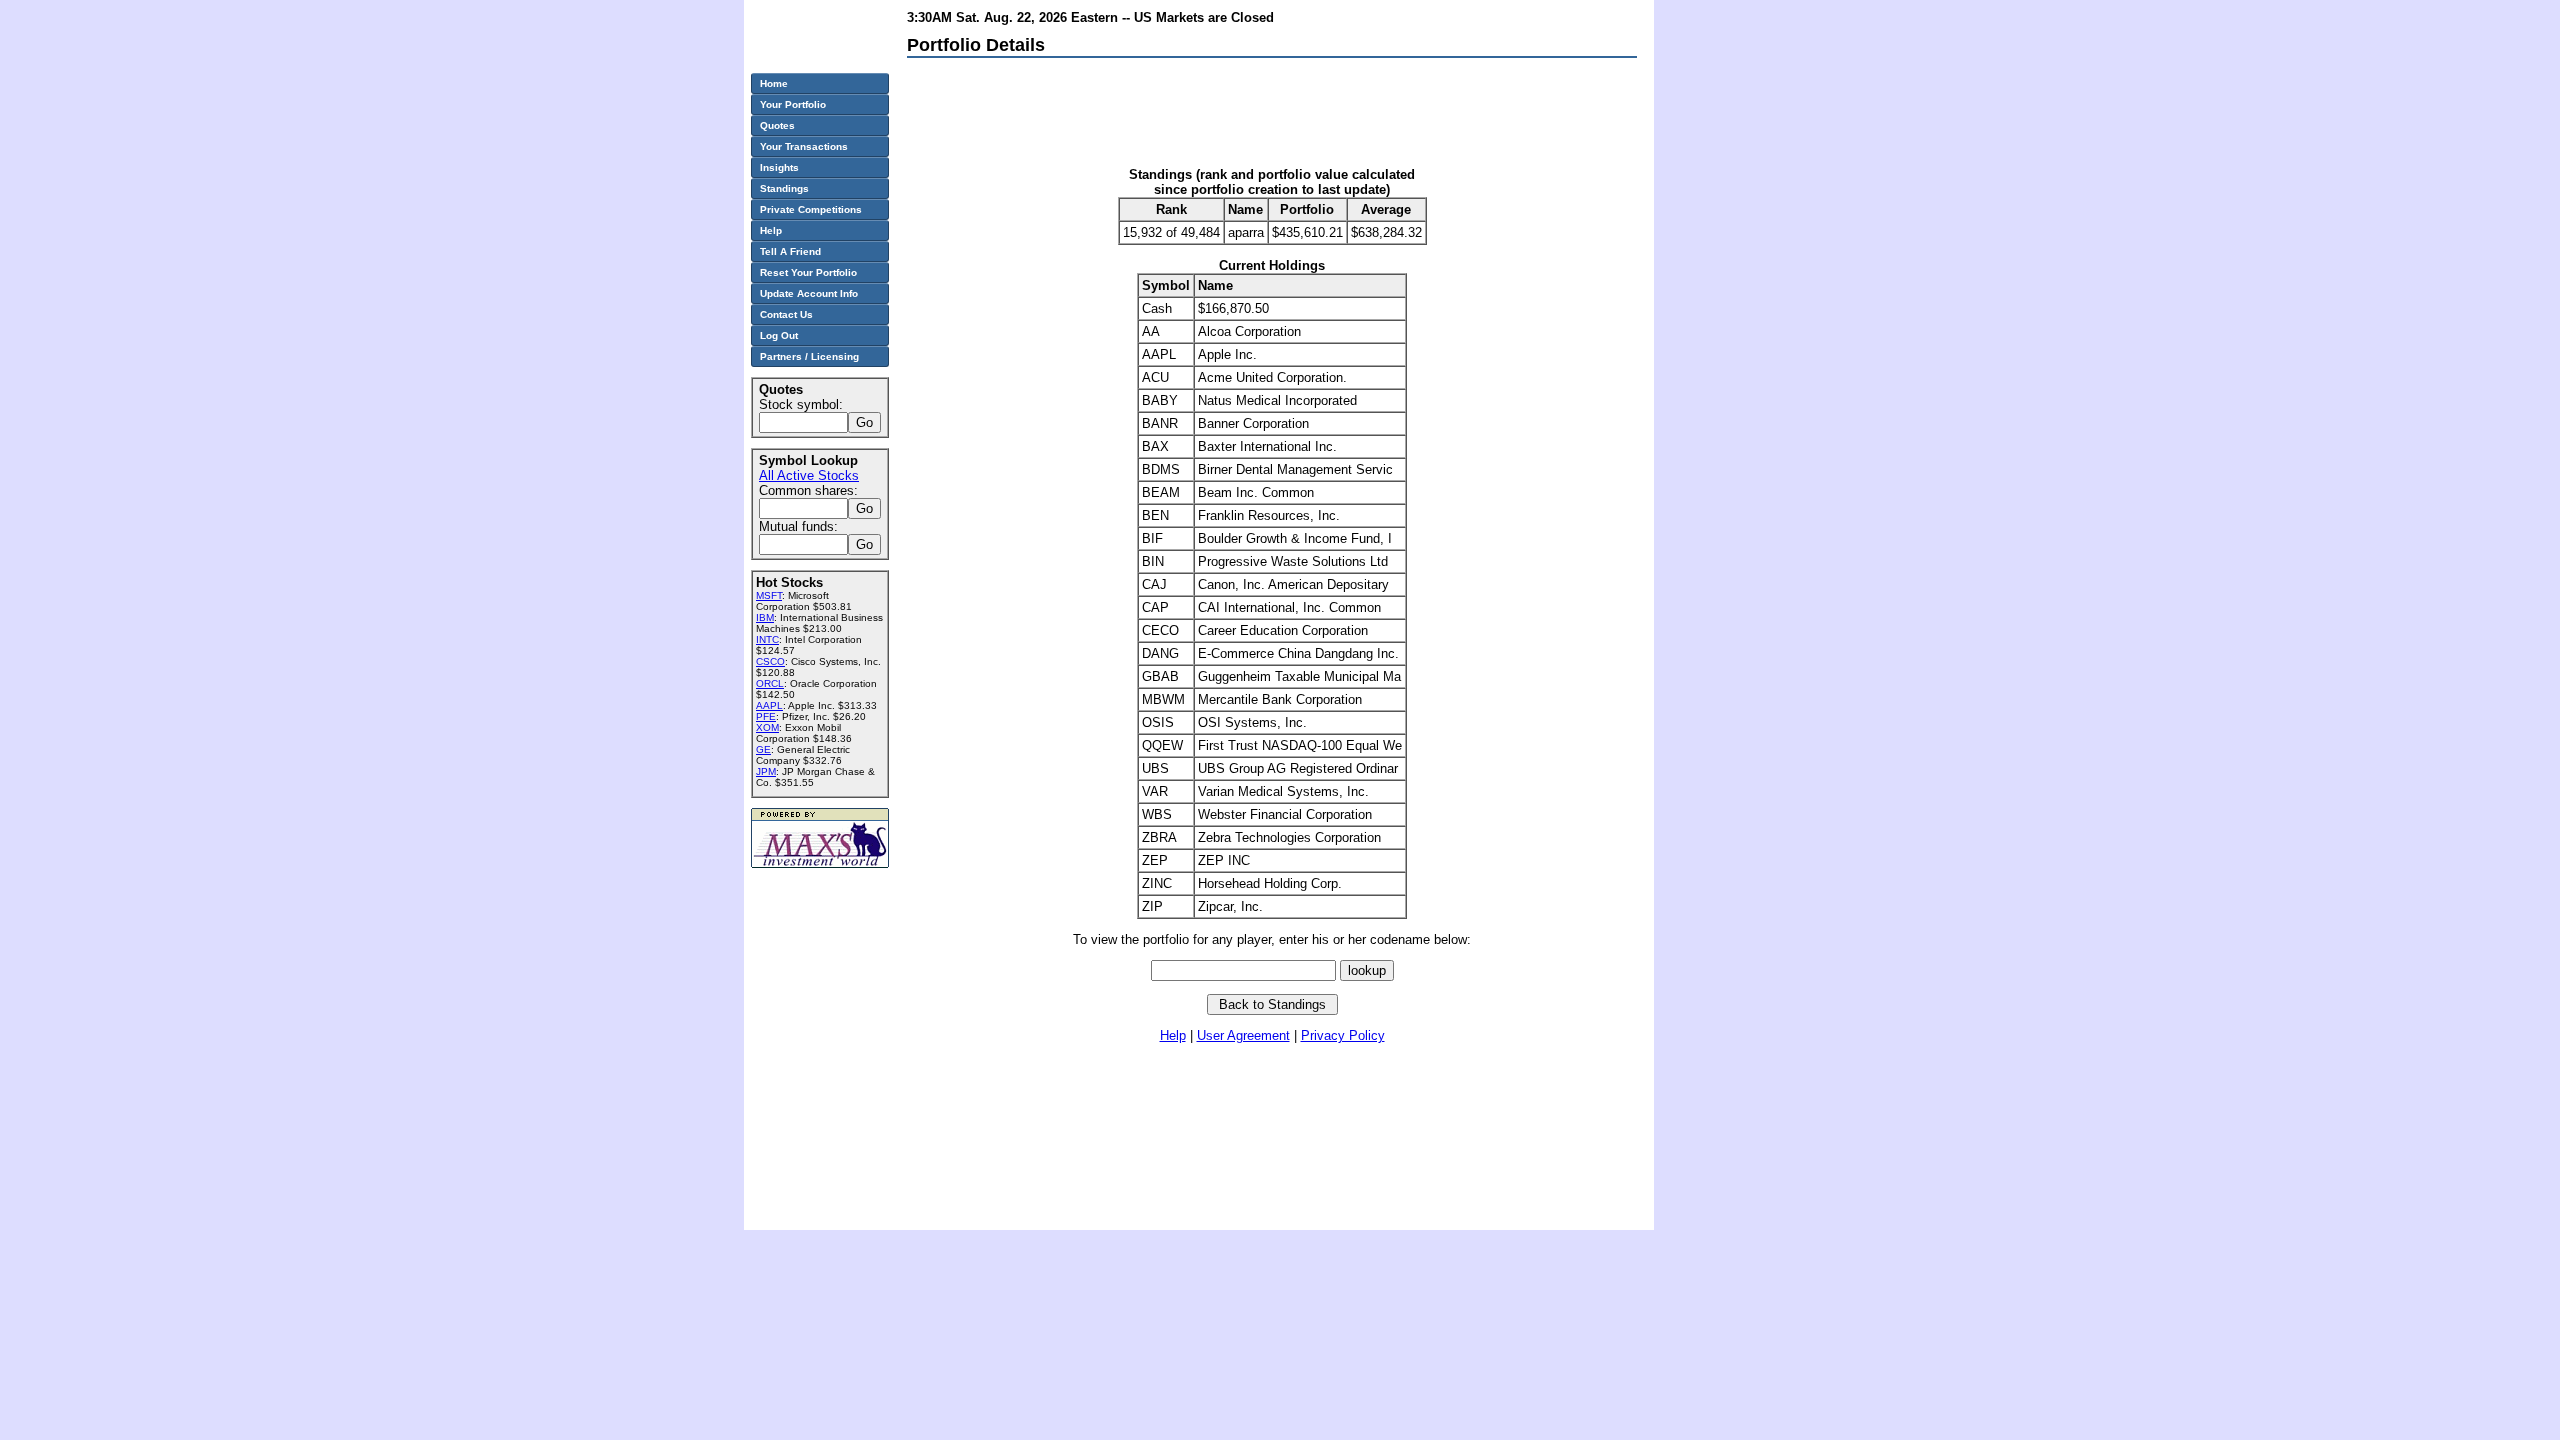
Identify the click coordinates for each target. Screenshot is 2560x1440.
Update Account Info (809, 293)
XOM (767, 727)
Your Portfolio (793, 104)
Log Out (779, 335)
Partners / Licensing (809, 356)
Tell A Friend (790, 251)
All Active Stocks (809, 475)
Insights (779, 167)
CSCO (770, 661)
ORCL (770, 683)
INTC (767, 639)
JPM (766, 771)
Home (774, 83)
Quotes (777, 125)
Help (1173, 1035)
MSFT (769, 595)
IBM (765, 617)
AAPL (769, 705)
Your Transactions (804, 146)
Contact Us (786, 314)
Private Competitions (811, 209)
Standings (784, 188)
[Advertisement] (1271, 117)
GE (763, 749)
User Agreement (1243, 1035)
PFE (766, 716)
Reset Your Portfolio (808, 272)
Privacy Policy (1343, 1035)
